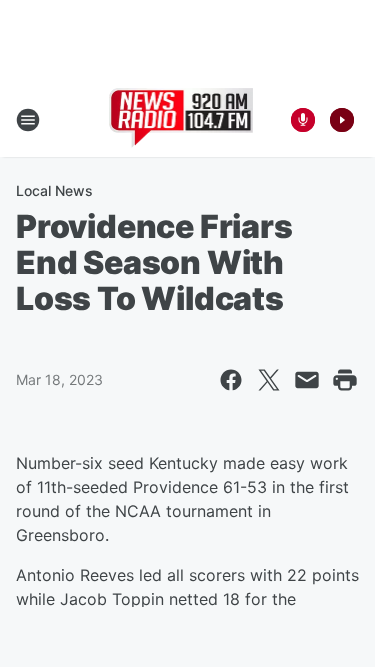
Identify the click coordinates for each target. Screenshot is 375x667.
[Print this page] (345, 380)
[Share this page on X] (269, 380)
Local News (54, 190)
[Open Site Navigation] (28, 120)
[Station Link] (181, 120)
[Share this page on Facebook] (231, 380)
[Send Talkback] (303, 120)
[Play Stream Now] (342, 120)
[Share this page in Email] (307, 380)
